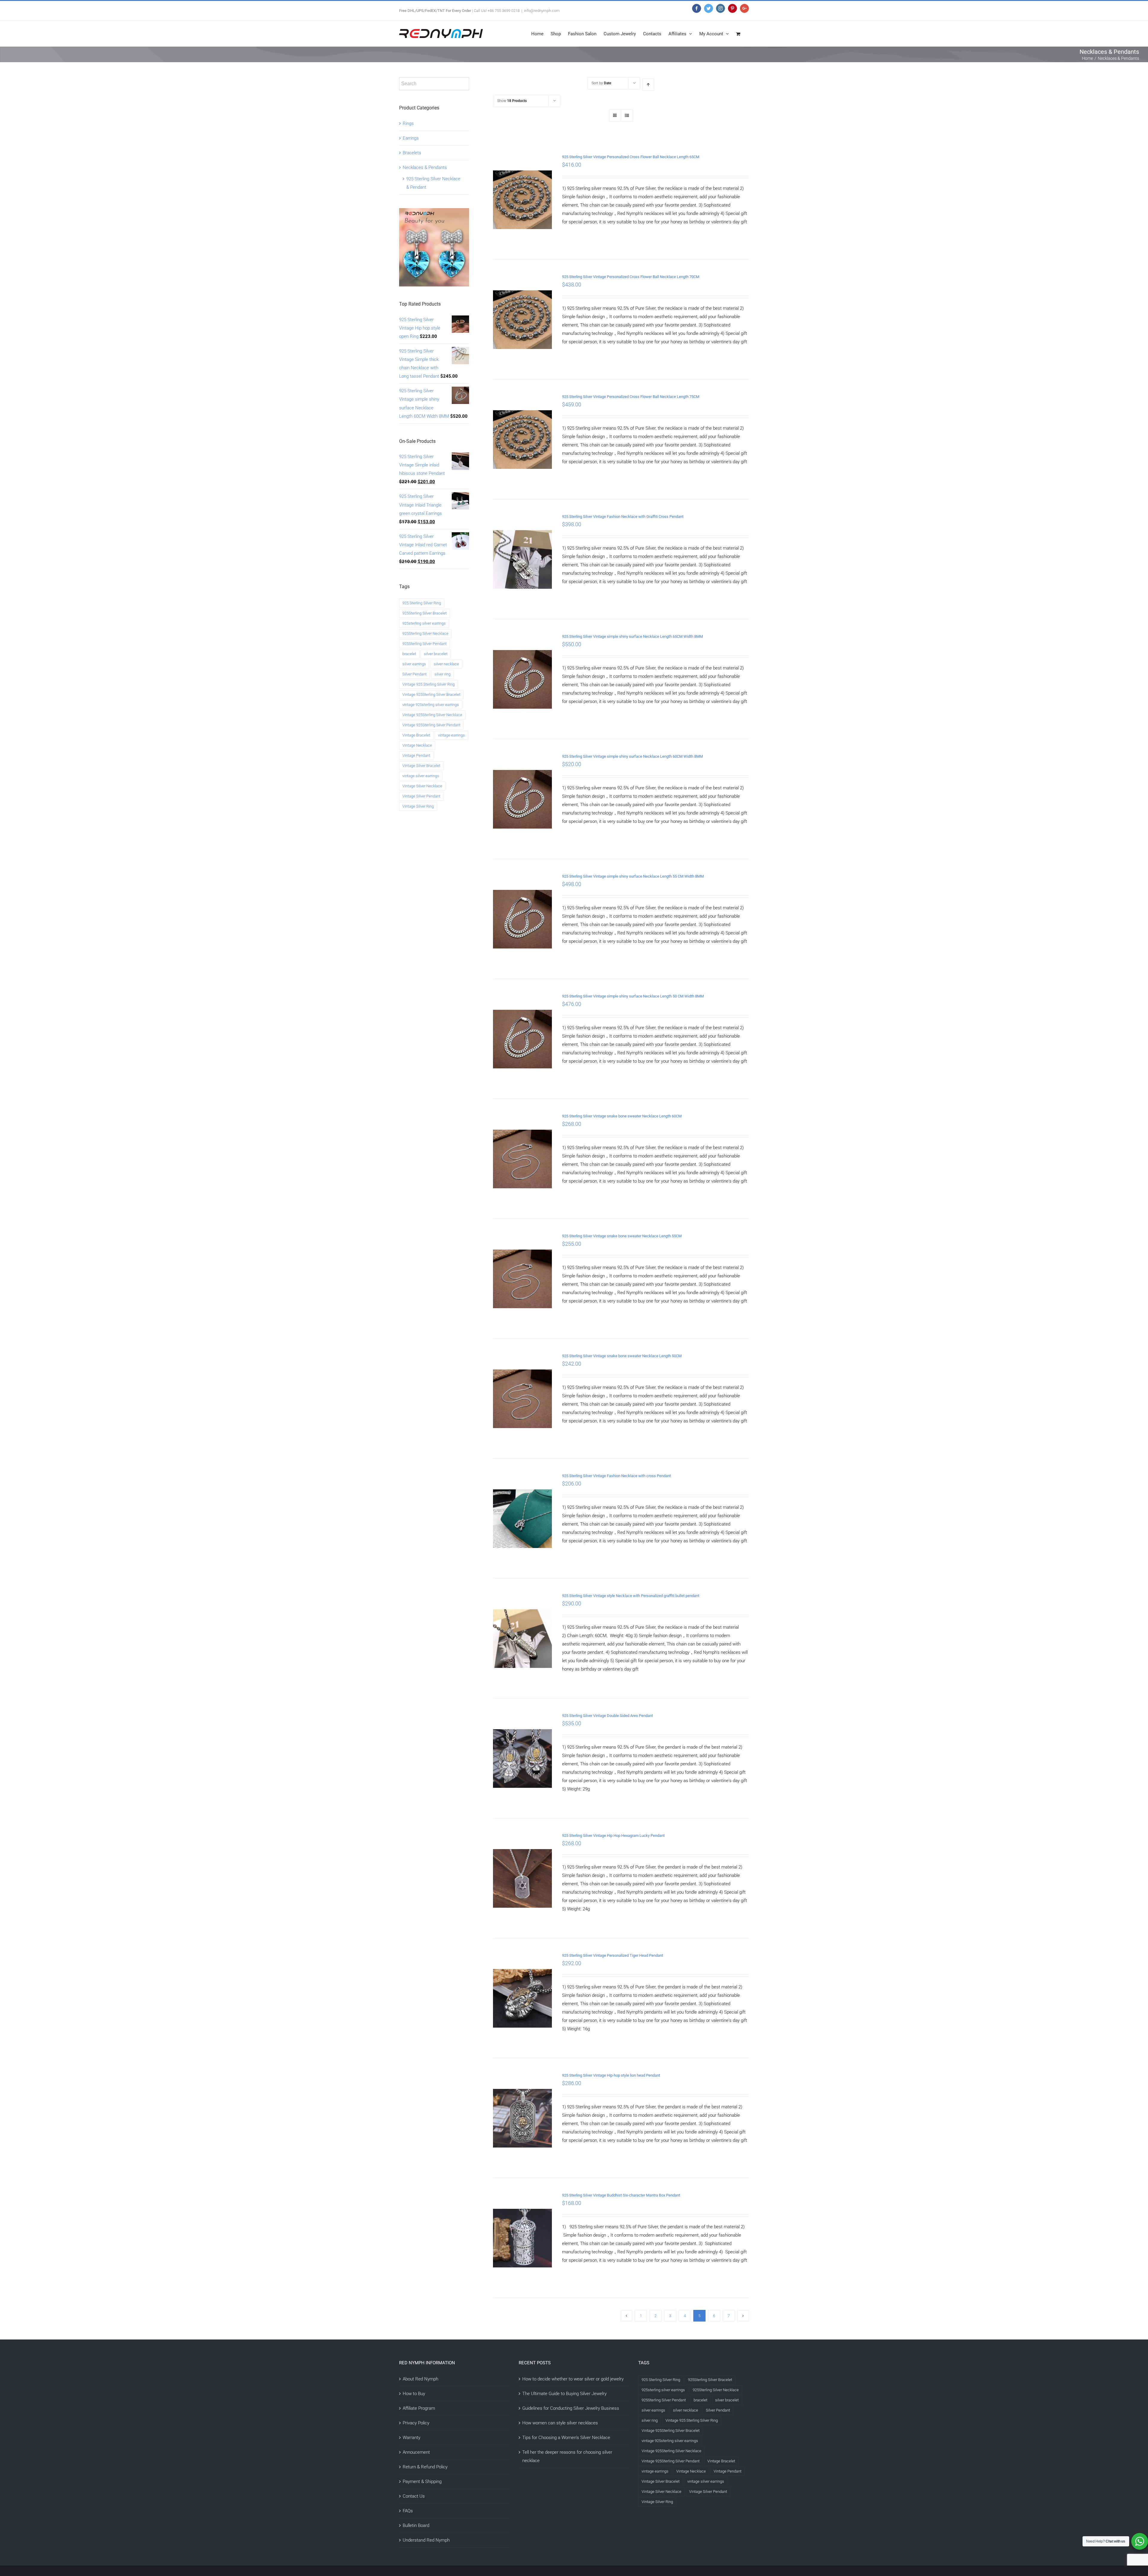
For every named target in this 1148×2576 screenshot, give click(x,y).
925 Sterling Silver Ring (422, 603)
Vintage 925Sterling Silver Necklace (432, 715)
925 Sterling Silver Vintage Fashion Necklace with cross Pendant (616, 1476)
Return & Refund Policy (425, 2467)
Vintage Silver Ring (418, 806)
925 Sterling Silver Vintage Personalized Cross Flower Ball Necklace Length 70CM (631, 277)
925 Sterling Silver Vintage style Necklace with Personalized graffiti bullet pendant (631, 1596)
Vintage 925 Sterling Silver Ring (429, 684)
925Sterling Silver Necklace (425, 633)
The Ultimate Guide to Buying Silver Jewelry (564, 2394)
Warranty (412, 2438)
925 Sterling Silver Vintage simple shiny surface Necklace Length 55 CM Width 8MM (633, 876)
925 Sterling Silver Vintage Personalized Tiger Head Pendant (613, 1955)
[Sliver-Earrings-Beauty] (434, 212)
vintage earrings (451, 735)
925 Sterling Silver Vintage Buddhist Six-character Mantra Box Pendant (621, 2195)
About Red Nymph (420, 2379)
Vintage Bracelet (416, 735)
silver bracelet (436, 654)
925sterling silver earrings (424, 623)
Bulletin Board (416, 2525)
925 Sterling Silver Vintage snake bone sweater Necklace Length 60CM (622, 1116)
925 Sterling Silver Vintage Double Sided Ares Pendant (607, 1716)
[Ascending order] (648, 85)
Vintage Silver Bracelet (421, 766)
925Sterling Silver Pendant (425, 644)
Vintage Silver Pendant (421, 796)
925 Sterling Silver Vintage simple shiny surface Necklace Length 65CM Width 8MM (632, 636)
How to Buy (414, 2394)
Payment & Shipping (422, 2482)
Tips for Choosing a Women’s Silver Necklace (566, 2438)
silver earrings (414, 664)
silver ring (442, 674)
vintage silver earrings (421, 776)
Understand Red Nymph (426, 2540)
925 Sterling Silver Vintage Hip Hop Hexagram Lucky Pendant (613, 1835)
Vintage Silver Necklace (422, 786)
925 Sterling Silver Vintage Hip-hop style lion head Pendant (611, 2075)
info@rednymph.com (542, 11)
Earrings (411, 138)
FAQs (408, 2511)
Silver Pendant (415, 674)
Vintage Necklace (417, 745)
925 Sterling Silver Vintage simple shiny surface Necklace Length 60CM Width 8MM (632, 756)
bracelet (409, 654)
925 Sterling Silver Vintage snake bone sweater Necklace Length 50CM (622, 1356)
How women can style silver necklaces (560, 2423)
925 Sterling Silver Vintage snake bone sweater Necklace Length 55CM (622, 1236)
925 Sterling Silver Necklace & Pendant (433, 183)
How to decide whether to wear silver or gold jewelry (573, 2379)
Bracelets (412, 153)
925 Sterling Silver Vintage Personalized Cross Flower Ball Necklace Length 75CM (631, 397)
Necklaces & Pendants (425, 167)
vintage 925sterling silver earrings (431, 705)
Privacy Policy (416, 2423)
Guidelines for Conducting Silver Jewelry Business (571, 2408)
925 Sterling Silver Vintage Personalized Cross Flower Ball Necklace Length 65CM (631, 157)
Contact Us (414, 2496)
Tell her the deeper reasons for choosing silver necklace (567, 2456)
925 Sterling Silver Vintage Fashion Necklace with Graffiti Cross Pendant (623, 517)
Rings (408, 123)
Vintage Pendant (416, 755)
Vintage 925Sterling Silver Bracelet (431, 694)
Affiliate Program (419, 2408)
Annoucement (416, 2452)
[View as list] (627, 116)
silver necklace (446, 664)
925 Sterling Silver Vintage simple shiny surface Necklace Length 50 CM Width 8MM (633, 996)
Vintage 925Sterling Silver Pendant (431, 725)
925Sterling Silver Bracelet (425, 613)
